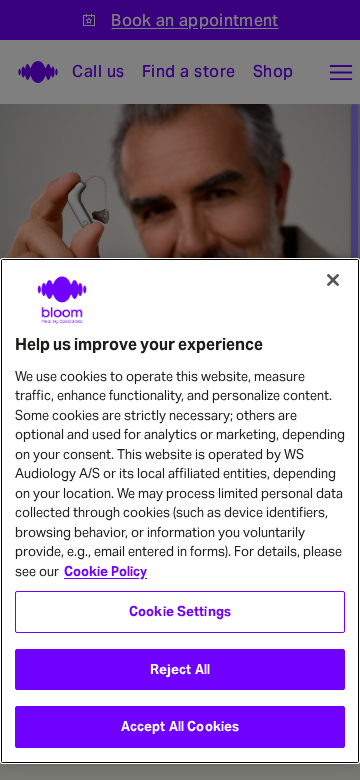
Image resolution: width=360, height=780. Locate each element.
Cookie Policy (105, 571)
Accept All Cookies (180, 726)
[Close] (333, 280)
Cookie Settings (180, 611)
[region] (180, 511)
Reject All (180, 669)
